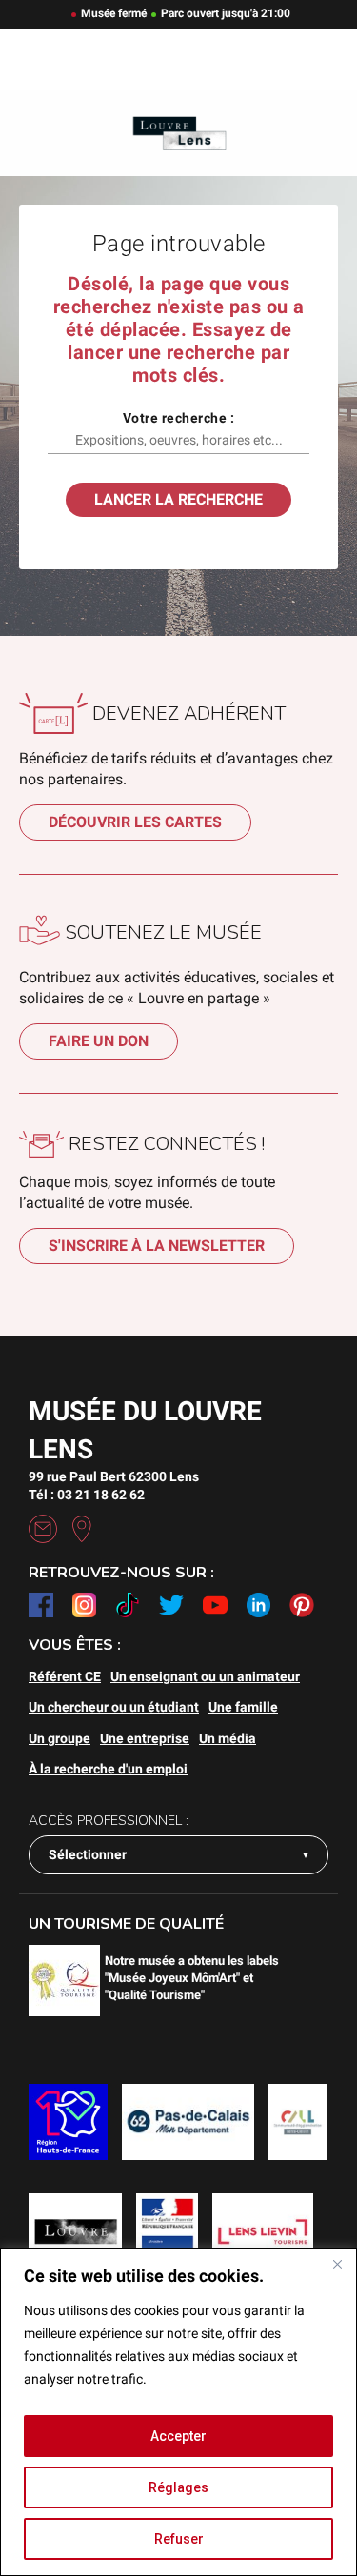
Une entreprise (145, 1738)
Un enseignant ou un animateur (205, 1676)
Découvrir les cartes (135, 822)
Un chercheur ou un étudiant (114, 1707)
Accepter (178, 2436)
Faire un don (99, 1041)
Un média (228, 1738)
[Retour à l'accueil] (179, 134)
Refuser (179, 2539)
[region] (178, 2412)
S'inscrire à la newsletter (157, 1246)
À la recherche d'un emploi (108, 1769)
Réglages (178, 2487)
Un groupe (59, 1738)
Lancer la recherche (178, 499)
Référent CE (65, 1676)
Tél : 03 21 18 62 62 (87, 1495)
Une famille (243, 1707)
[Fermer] (337, 2264)
